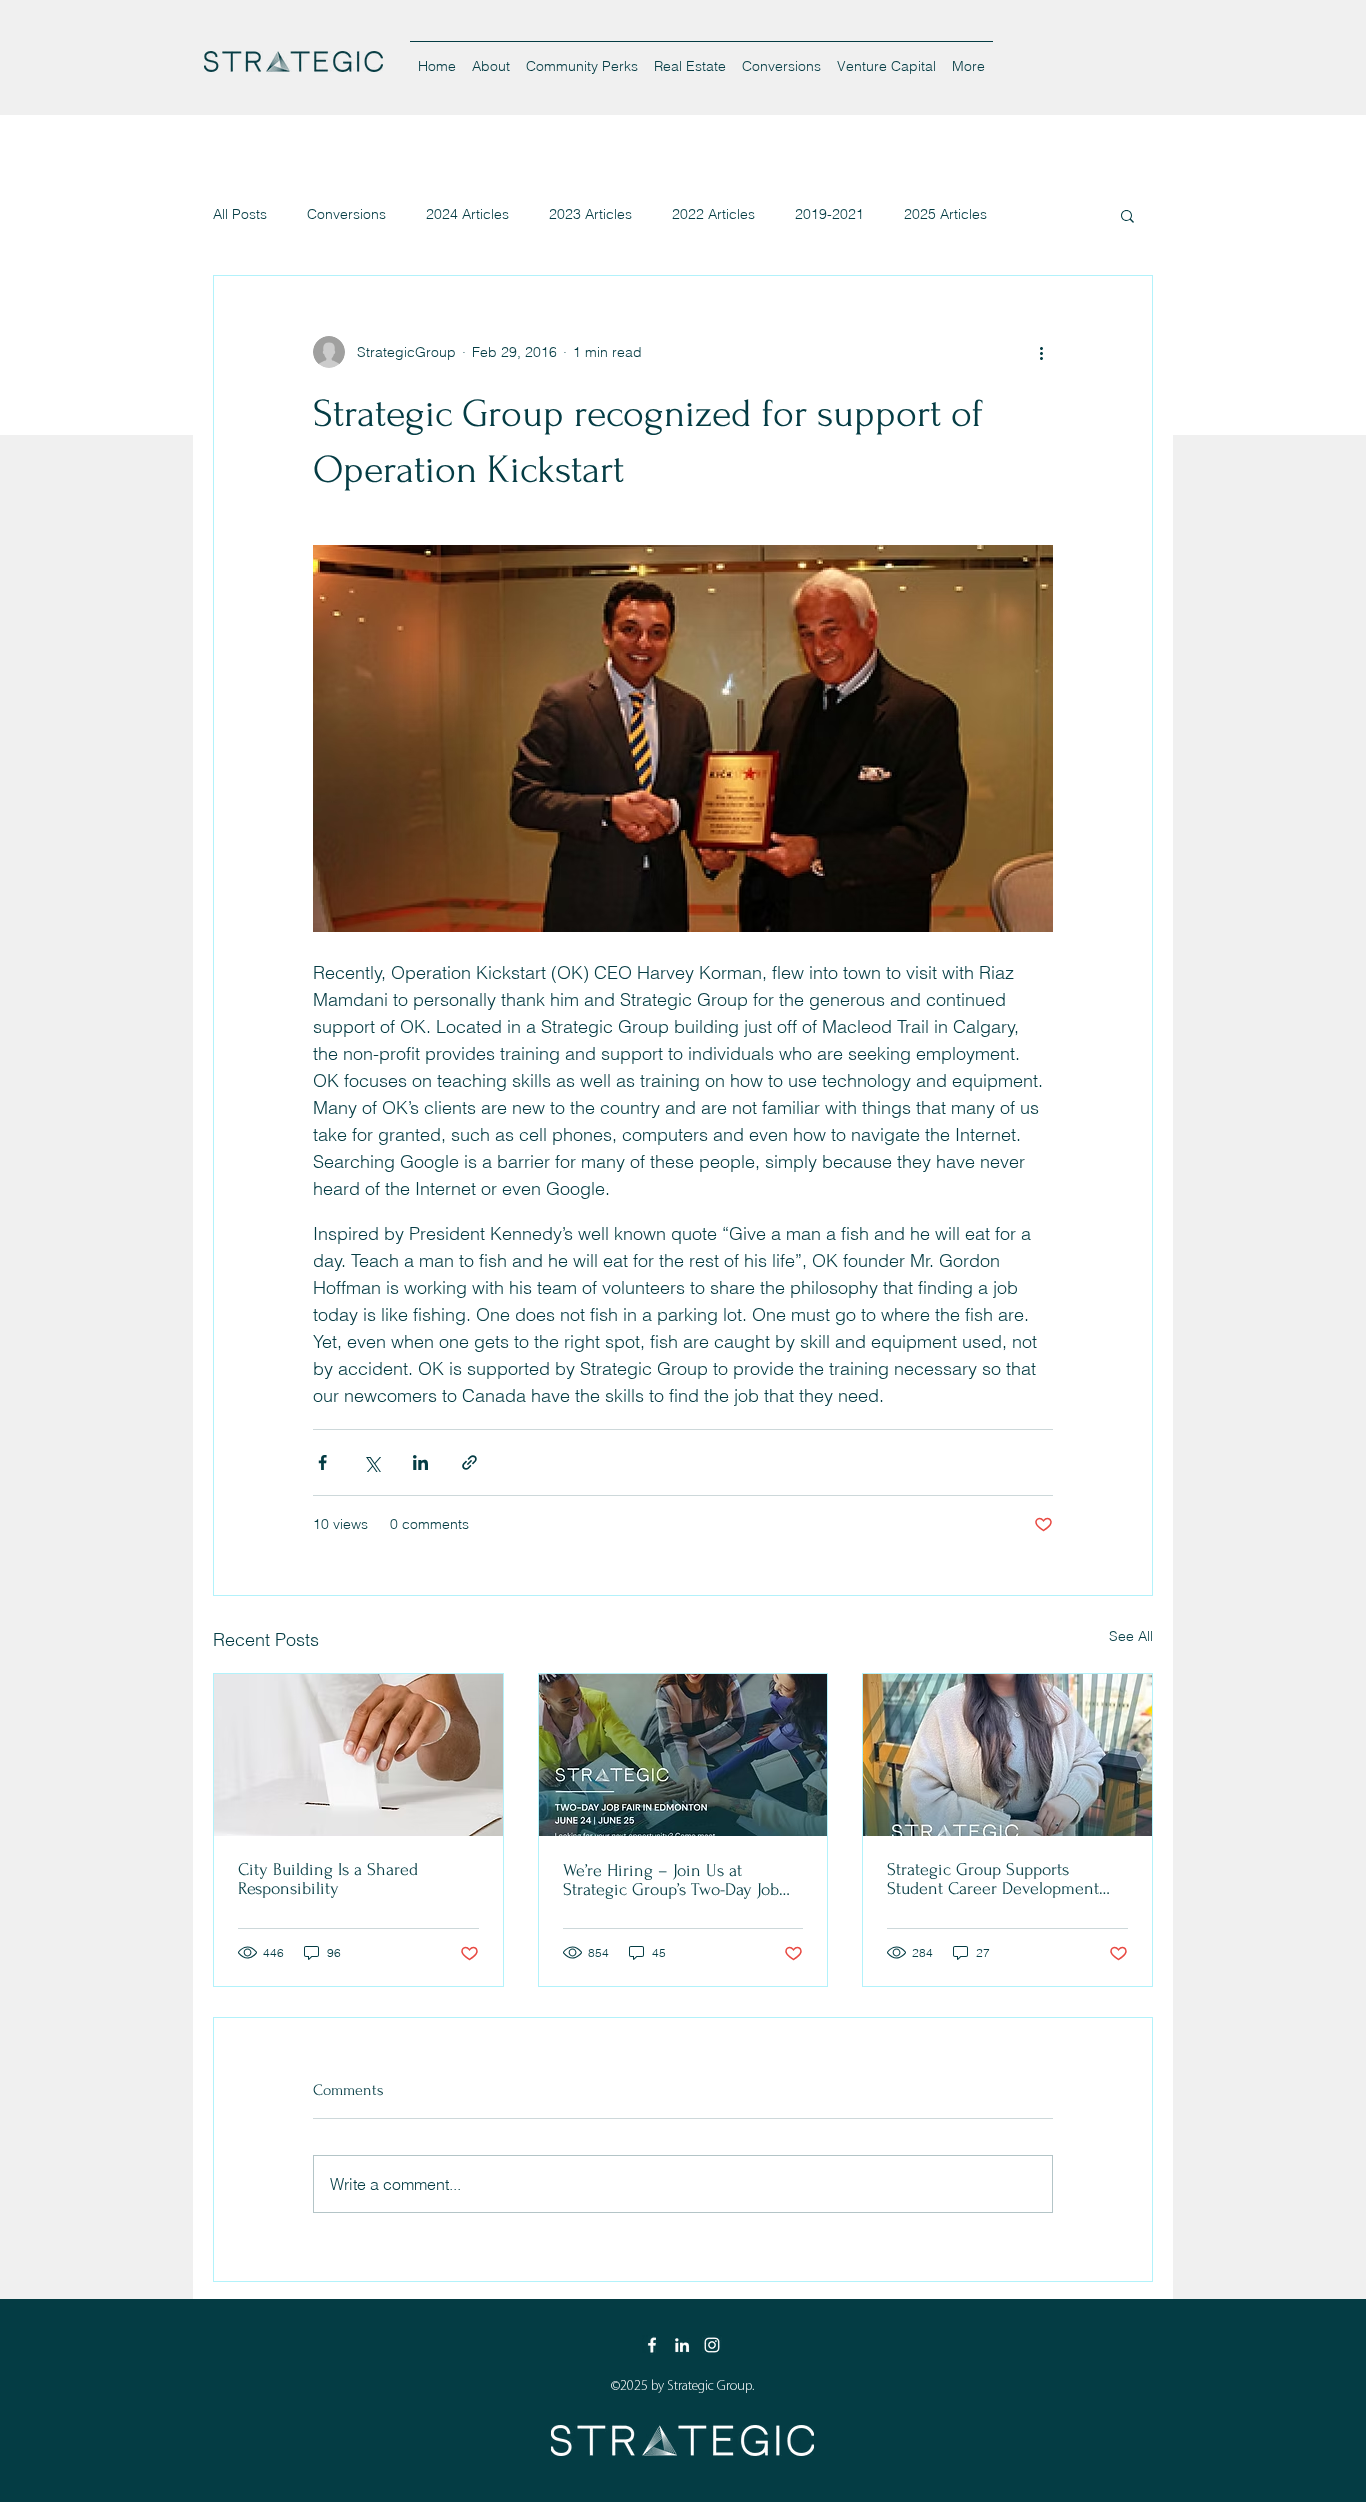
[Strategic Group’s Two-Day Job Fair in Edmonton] (683, 1755)
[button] (1127, 215)
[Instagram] (712, 2345)
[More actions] (1041, 352)
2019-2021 (829, 214)
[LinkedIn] (682, 2345)
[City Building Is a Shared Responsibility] (358, 1755)
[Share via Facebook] (322, 1462)
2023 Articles (590, 214)
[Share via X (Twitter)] (371, 1462)
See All (1131, 1636)
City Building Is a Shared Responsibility (328, 1879)
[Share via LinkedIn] (420, 1462)
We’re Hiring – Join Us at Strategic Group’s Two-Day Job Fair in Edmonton (671, 1880)
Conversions (346, 214)
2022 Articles (713, 214)
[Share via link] (469, 1462)
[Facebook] (652, 2345)
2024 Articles (467, 214)
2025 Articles (945, 214)
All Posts (240, 214)
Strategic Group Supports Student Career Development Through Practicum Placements (999, 1879)
